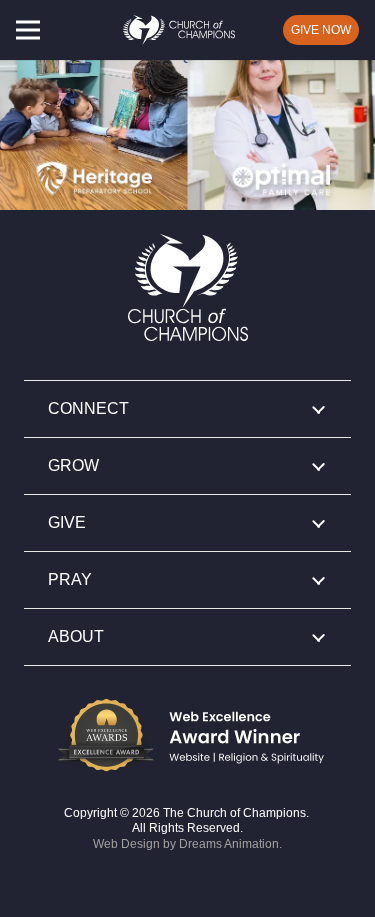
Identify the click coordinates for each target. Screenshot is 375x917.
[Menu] (28, 30)
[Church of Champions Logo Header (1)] (179, 30)
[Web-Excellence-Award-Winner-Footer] (187, 735)
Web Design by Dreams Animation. (187, 844)
